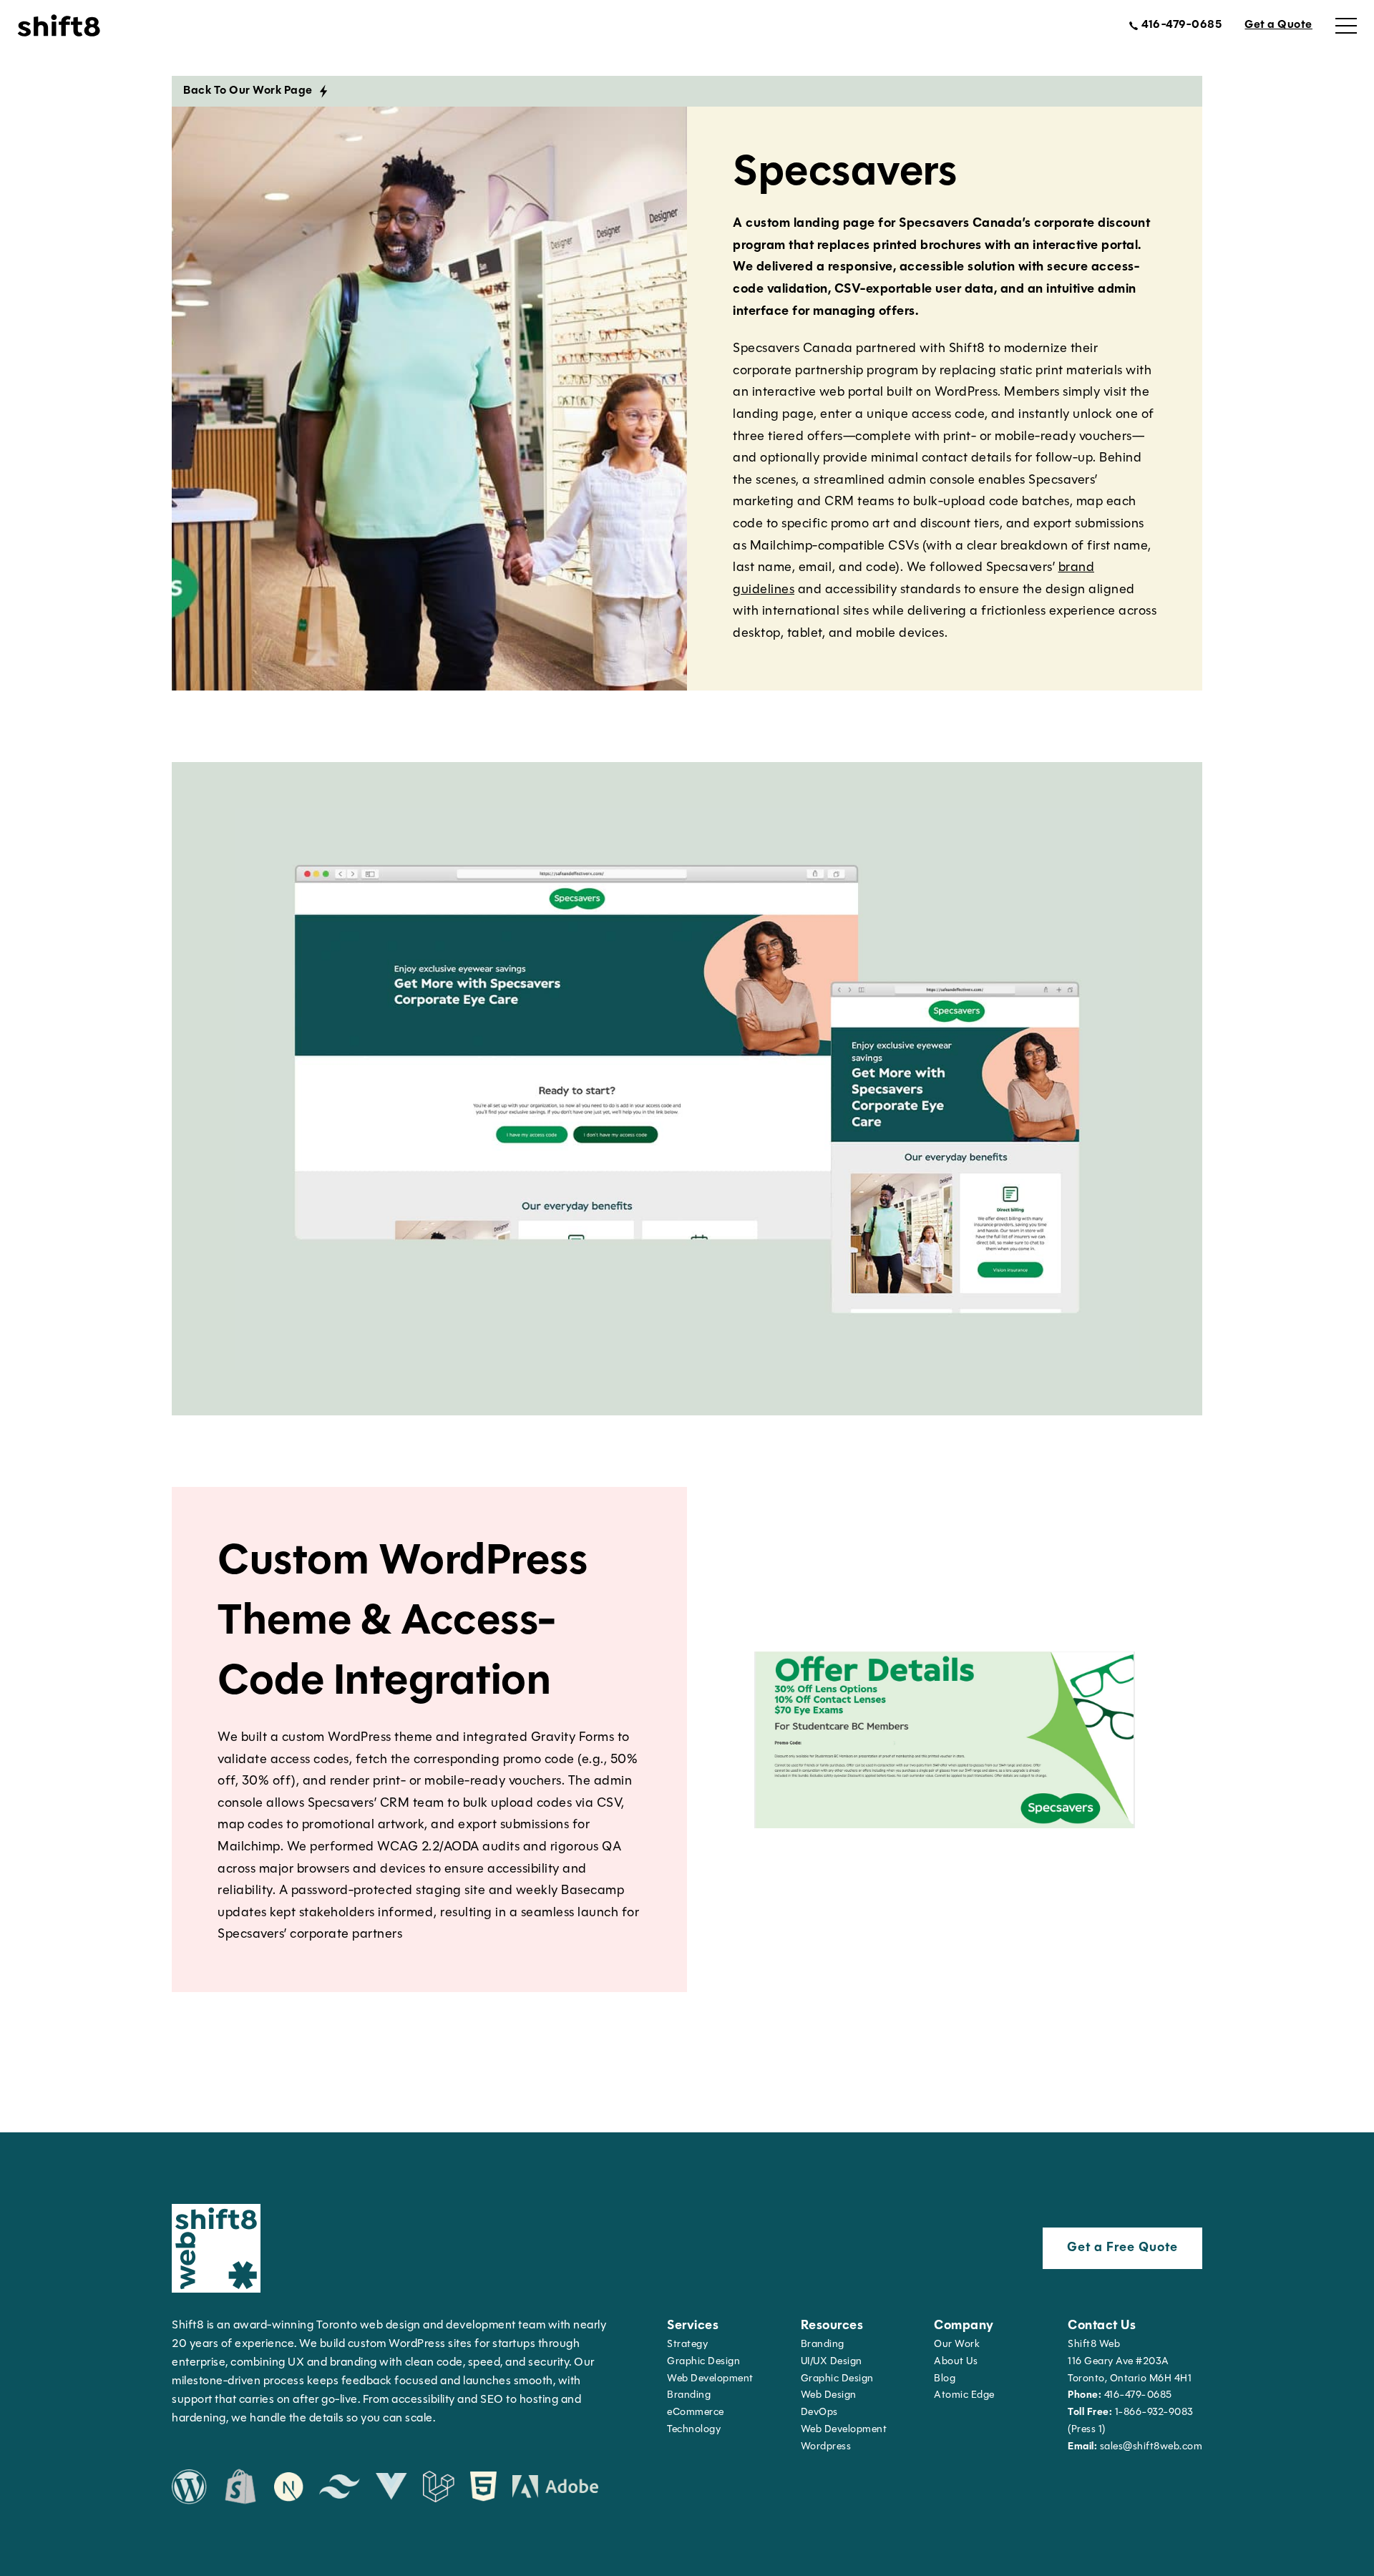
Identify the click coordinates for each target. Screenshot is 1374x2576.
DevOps (819, 2412)
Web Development (844, 2430)
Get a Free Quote (1122, 2248)
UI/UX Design (832, 2362)
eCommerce (696, 2412)
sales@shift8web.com (1135, 2447)
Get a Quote (1278, 25)
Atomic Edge (964, 2395)
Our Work (957, 2345)
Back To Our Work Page (248, 91)
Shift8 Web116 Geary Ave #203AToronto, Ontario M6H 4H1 (1130, 2362)
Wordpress (826, 2447)
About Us (956, 2362)
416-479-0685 (1120, 2395)
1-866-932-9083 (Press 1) (1131, 2421)
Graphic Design (703, 2362)
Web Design (829, 2395)
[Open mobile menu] (1346, 26)
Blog (945, 2379)
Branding (689, 2395)
